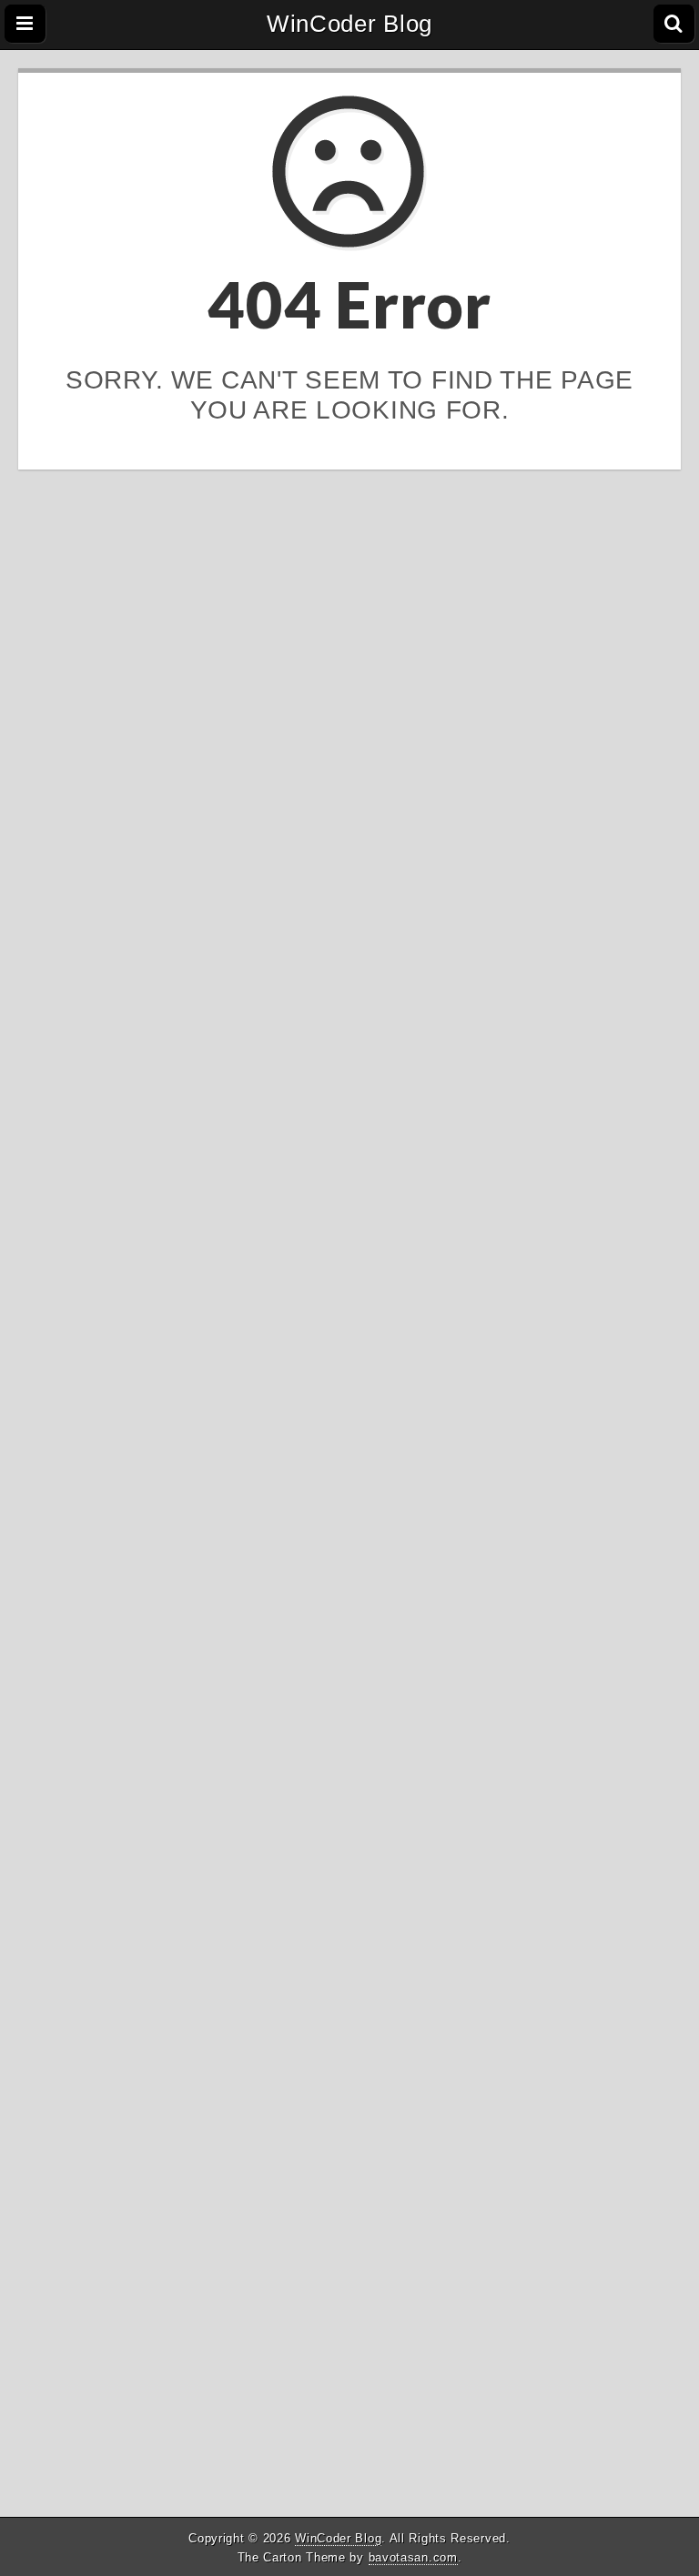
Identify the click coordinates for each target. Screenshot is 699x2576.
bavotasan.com (413, 2557)
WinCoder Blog (349, 24)
